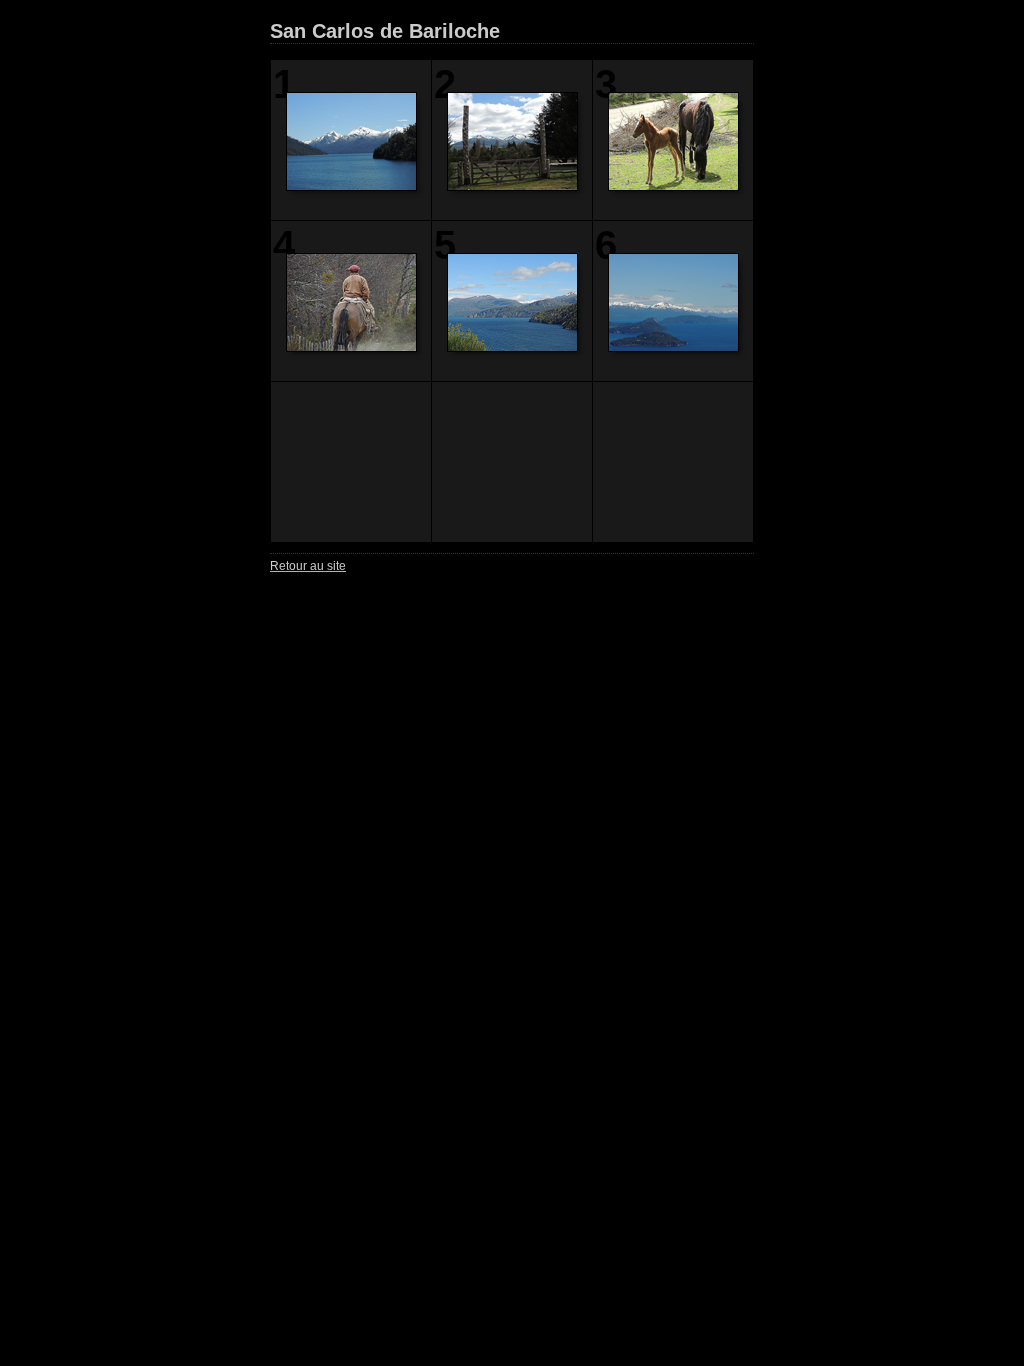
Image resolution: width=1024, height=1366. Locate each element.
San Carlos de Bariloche (385, 31)
